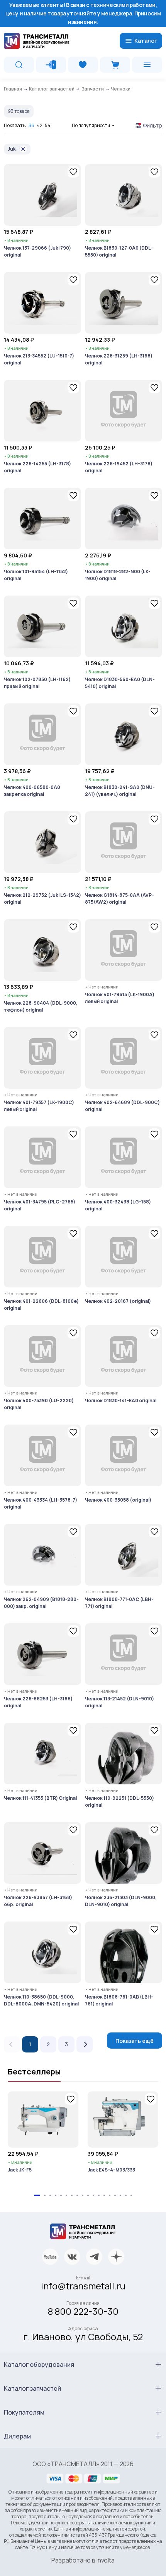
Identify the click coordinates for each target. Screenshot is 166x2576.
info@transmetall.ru (83, 2286)
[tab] (37, 2195)
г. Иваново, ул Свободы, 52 (83, 2337)
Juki (12, 149)
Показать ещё (135, 2041)
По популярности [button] (91, 125)
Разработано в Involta (83, 2560)
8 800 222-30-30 (83, 2311)
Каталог (146, 41)
